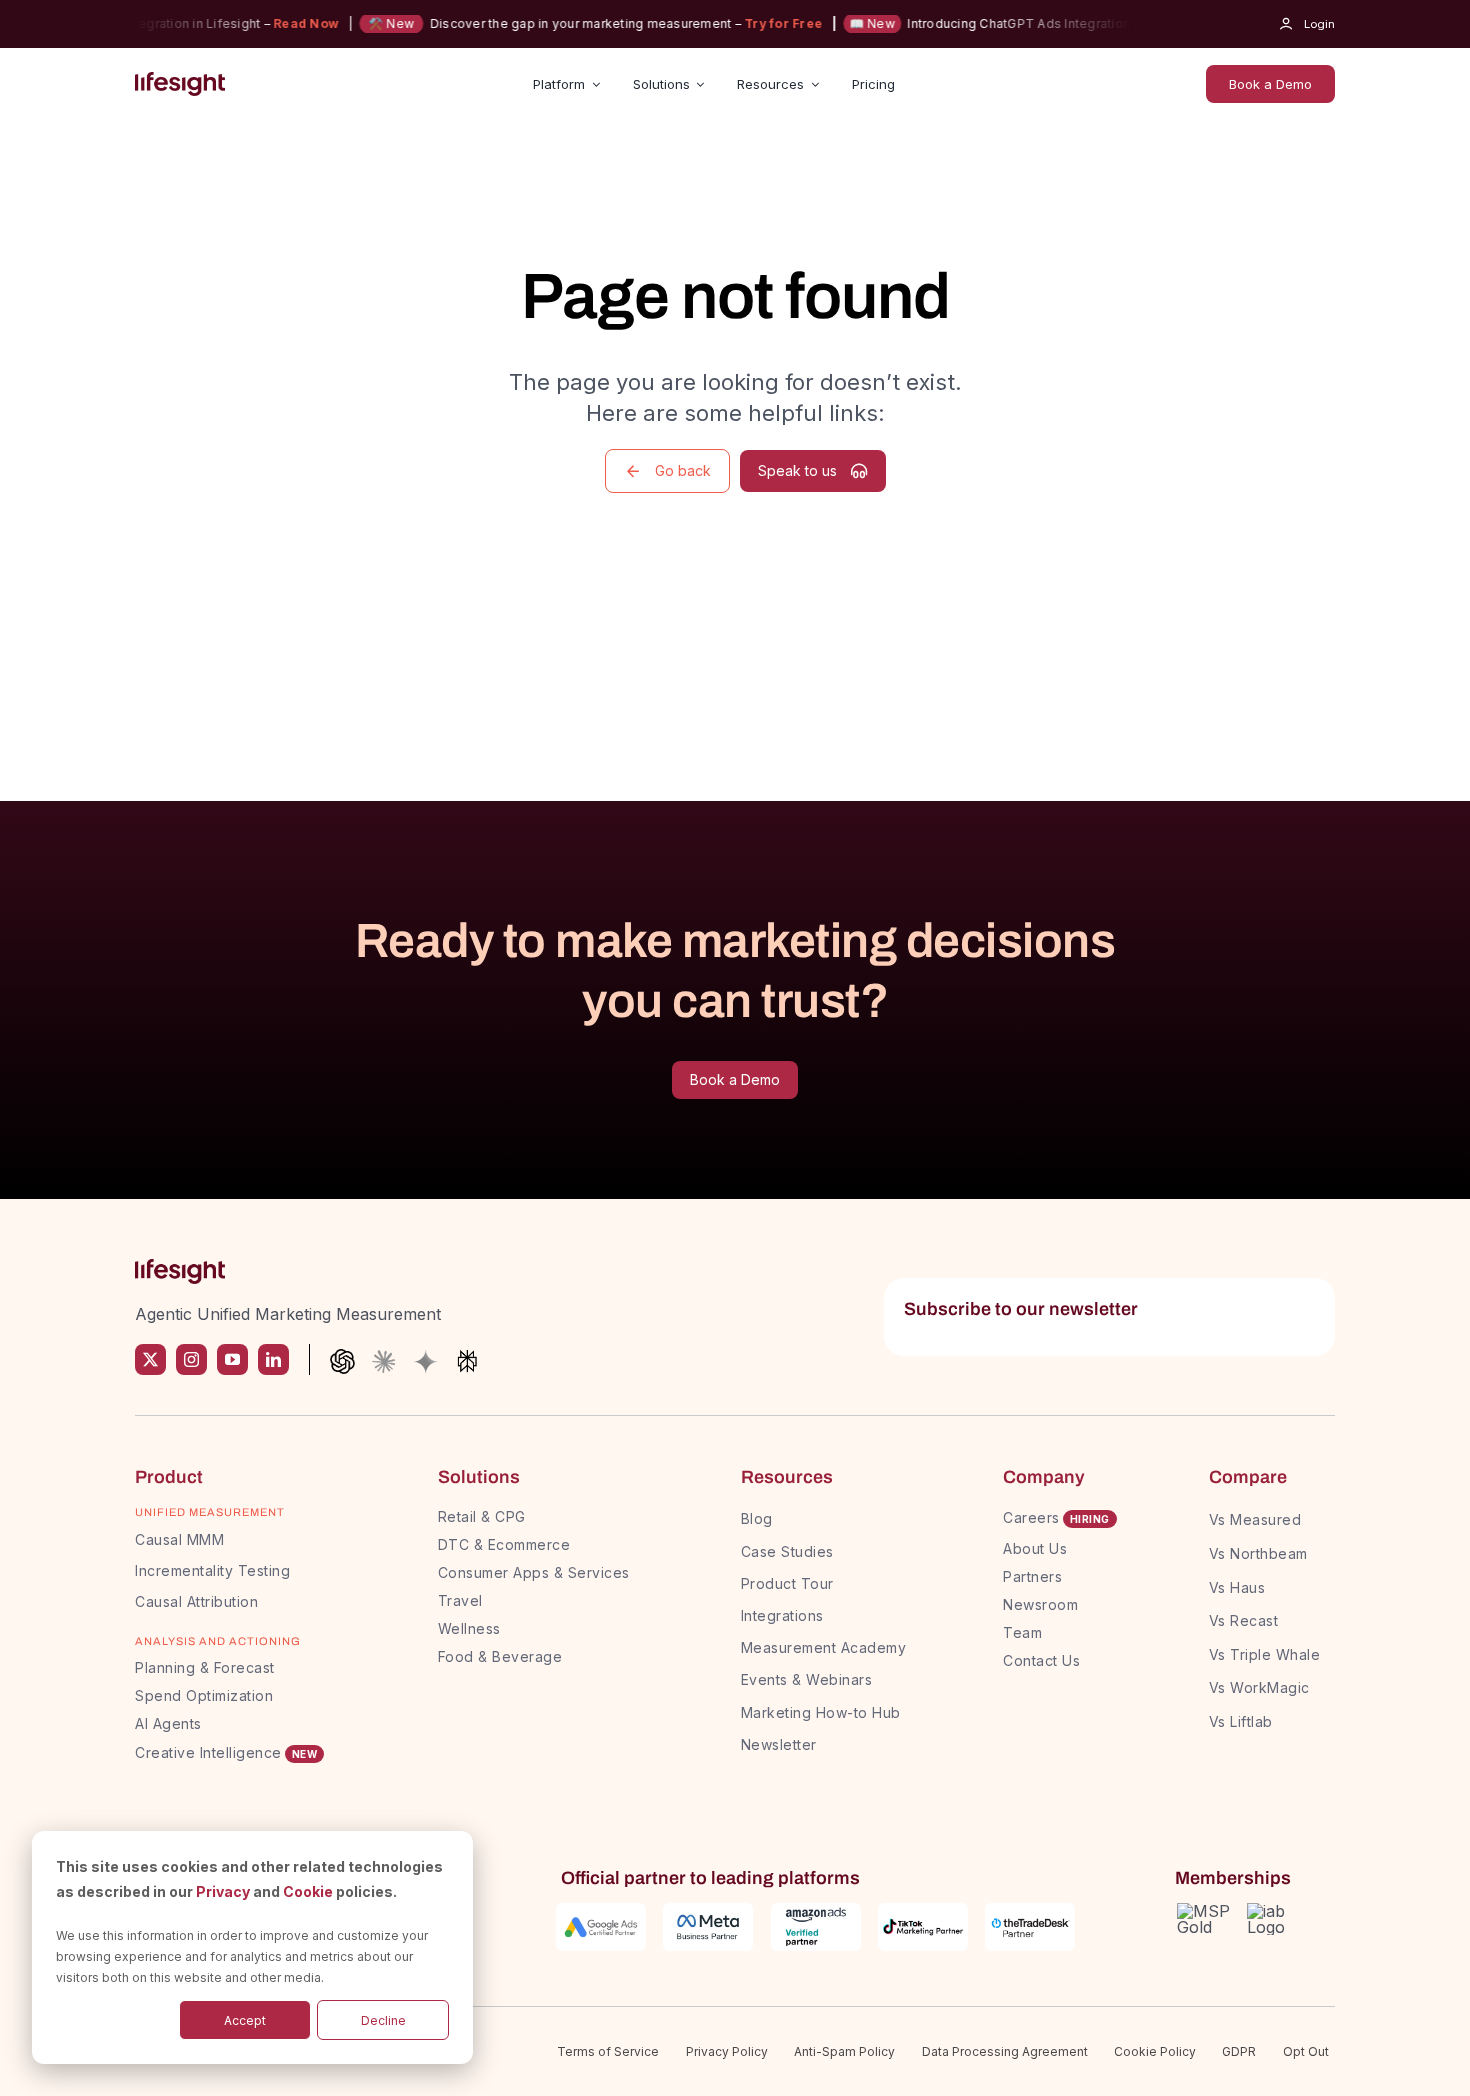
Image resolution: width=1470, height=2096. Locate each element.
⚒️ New (370, 23)
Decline (383, 2020)
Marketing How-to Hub (821, 1712)
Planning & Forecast (205, 1667)
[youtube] (232, 1359)
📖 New (851, 23)
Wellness (469, 1628)
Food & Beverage (500, 1656)
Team (1025, 1632)
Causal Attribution (196, 1601)
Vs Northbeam (1258, 1553)
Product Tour (787, 1583)
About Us (1035, 1548)
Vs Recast (1244, 1620)
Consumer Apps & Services (534, 1572)
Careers (1031, 1517)
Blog (757, 1518)
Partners (1032, 1576)
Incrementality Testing (212, 1570)
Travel (460, 1600)
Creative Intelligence (208, 1752)
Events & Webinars (807, 1679)
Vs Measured (1255, 1519)
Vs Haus (1237, 1587)
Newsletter (779, 1744)
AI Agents (168, 1723)
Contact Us (1041, 1660)
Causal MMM (179, 1539)
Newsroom (1040, 1604)
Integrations (782, 1615)
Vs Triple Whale (1265, 1654)
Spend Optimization (204, 1695)
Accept (245, 2020)
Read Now (284, 23)
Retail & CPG (482, 1516)
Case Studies (787, 1551)
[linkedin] (273, 1359)
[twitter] (150, 1359)
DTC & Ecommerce (504, 1544)
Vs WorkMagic (1259, 1687)
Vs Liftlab (1241, 1721)
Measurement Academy (824, 1647)
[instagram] (191, 1359)
